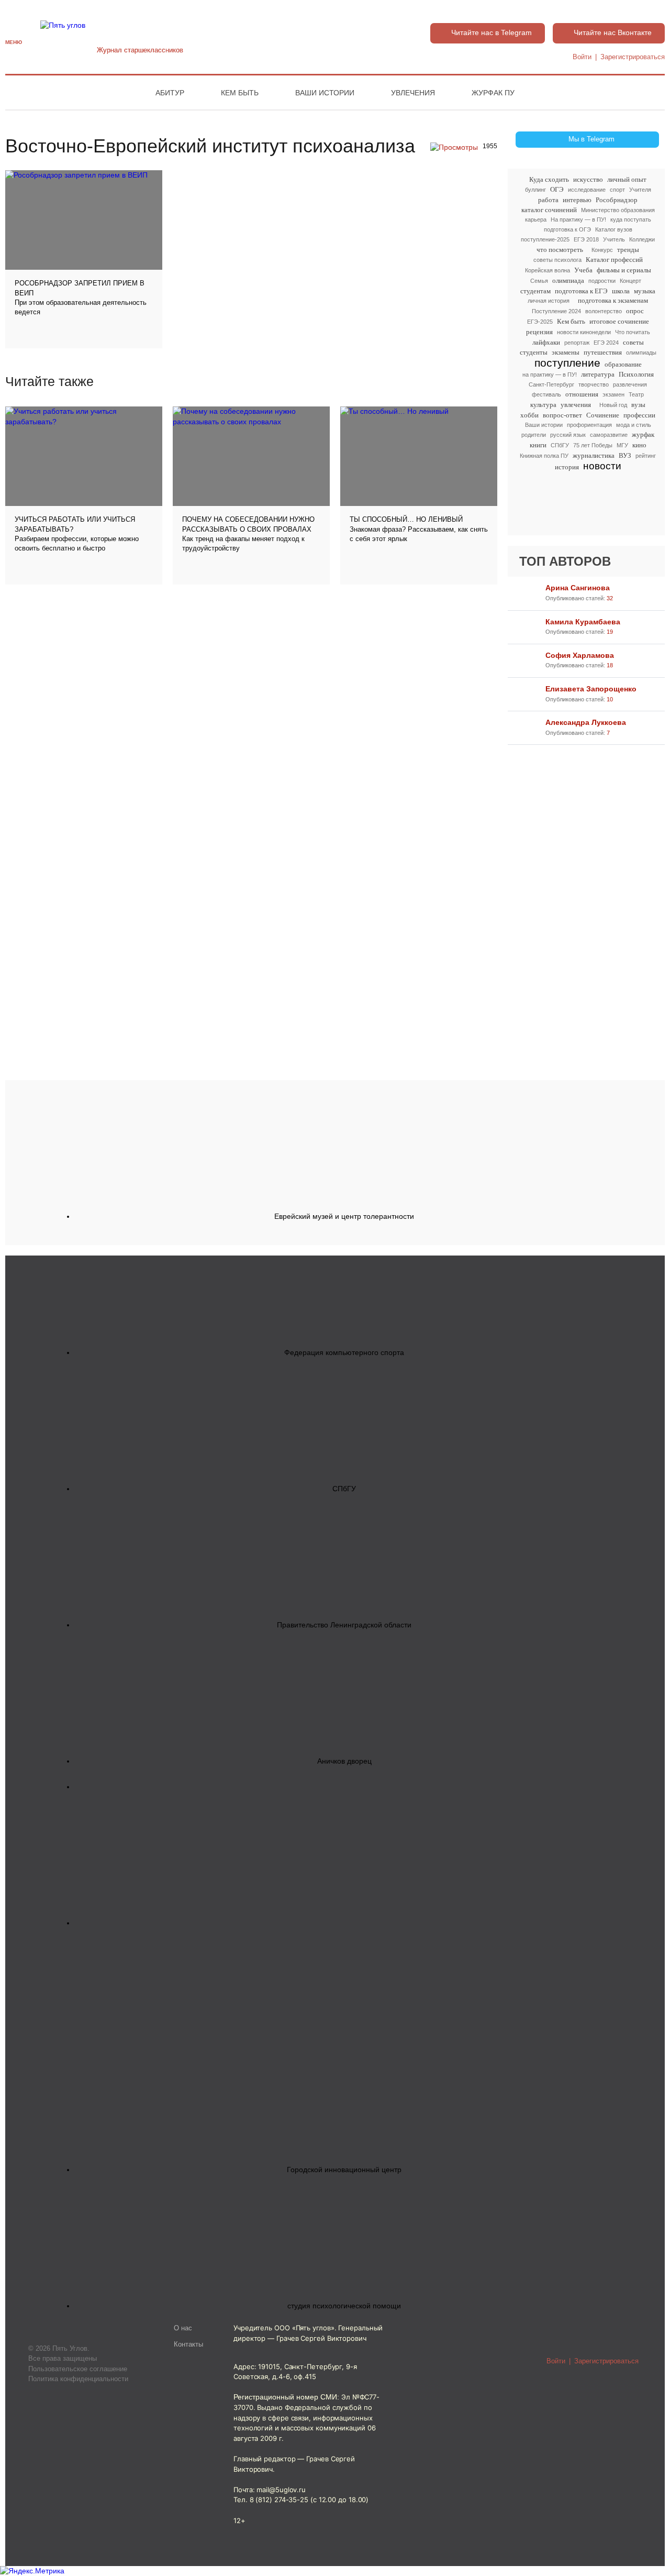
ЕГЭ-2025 (540, 322)
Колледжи (642, 239)
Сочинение (603, 415)
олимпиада (568, 280)
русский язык (568, 435)
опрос (635, 311)
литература (598, 374)
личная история (549, 301)
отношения (582, 394)
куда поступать (631, 219)
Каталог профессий (614, 260)
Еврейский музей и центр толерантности (344, 1216)
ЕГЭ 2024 (606, 343)
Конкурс (602, 250)
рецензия (539, 332)
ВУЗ (625, 455)
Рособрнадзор (617, 200)
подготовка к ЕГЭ (581, 291)
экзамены (566, 352)
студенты (534, 352)
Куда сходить (549, 179)
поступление (567, 363)
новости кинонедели (584, 332)
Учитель (614, 239)
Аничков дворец (344, 1761)
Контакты (188, 2344)
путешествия (603, 352)
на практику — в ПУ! (550, 375)
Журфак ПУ (493, 93)
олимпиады (641, 353)
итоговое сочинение (619, 321)
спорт (617, 190)
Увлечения (413, 93)
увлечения (576, 405)
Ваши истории (325, 93)
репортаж (577, 343)
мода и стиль (634, 425)
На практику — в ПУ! (578, 219)
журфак (643, 434)
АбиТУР (170, 93)
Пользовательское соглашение (78, 2369)
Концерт (630, 281)
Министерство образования (618, 210)
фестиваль (546, 394)
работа (548, 200)
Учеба (583, 270)
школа (621, 291)
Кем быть (240, 93)
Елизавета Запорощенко (591, 689)
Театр (636, 394)
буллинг (535, 190)
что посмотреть (560, 250)
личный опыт (627, 179)
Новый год (613, 405)
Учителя (640, 190)
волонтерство (604, 311)
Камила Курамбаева (583, 622)
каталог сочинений (549, 210)
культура (543, 405)
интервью (577, 200)
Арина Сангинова (578, 588)
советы (633, 342)
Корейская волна (548, 270)
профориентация (589, 425)
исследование (587, 190)
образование (623, 364)
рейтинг (646, 456)
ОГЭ (557, 189)
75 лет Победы (593, 445)
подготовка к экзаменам (613, 300)
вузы (638, 405)
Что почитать (633, 332)
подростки (602, 281)
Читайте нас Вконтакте (613, 32)
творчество (594, 384)
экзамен (613, 394)
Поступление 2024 (556, 311)
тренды (628, 250)
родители (534, 435)
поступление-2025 (545, 239)
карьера (536, 219)
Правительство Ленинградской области (344, 1625)
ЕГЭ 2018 (586, 239)
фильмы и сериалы (624, 270)
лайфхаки (546, 342)
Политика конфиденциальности (78, 2379)
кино (639, 445)
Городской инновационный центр (344, 2170)
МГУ (622, 445)
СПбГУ (560, 445)
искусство (588, 179)
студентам (535, 291)
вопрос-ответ (562, 415)
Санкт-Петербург (551, 384)
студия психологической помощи (344, 2306)
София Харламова (580, 655)
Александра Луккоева (586, 722)
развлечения (630, 384)
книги (538, 445)
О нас (183, 2328)
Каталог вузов (614, 229)
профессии (639, 415)
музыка (645, 291)
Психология (636, 374)
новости (602, 466)
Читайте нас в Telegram (492, 32)
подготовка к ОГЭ (567, 229)
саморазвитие (609, 435)
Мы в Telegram (591, 139)
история (567, 467)
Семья (539, 281)
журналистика (594, 455)
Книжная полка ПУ (544, 456)
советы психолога (557, 260)
